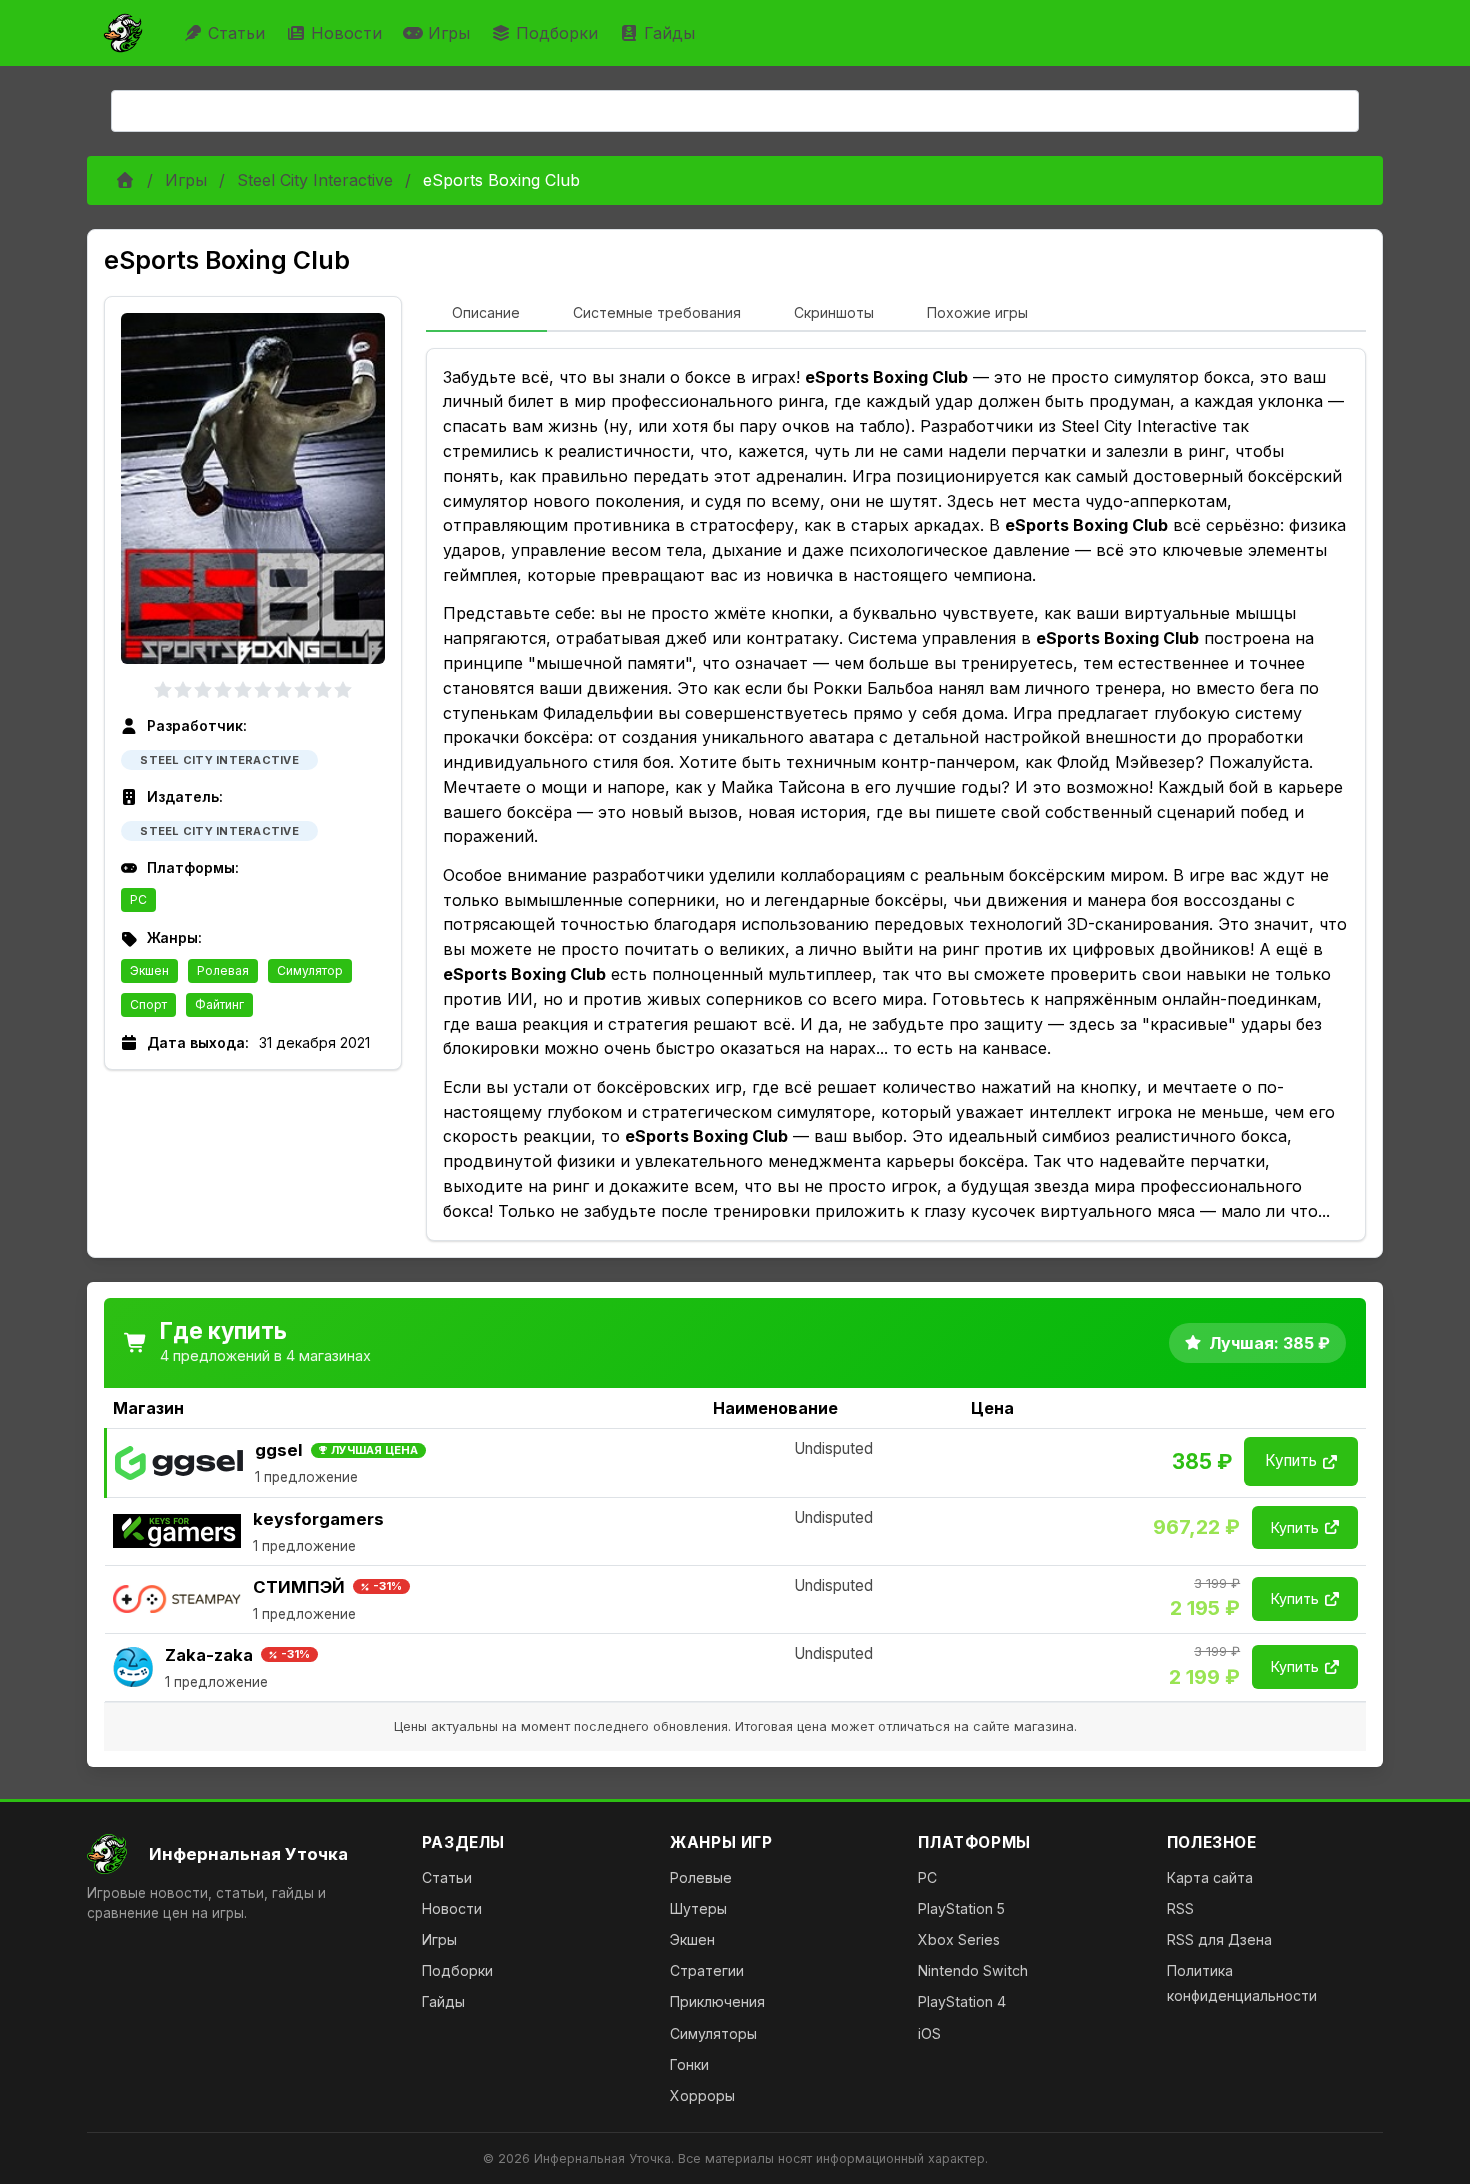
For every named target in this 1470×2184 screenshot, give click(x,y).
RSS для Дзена (1219, 1939)
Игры (449, 33)
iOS (929, 2033)
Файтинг (219, 1004)
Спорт (148, 1004)
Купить (1291, 1460)
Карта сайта (1210, 1877)
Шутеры (698, 1908)
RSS (1180, 1908)
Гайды (669, 33)
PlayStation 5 (961, 1908)
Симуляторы (713, 2033)
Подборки (557, 33)
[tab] (486, 314)
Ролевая (223, 970)
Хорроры (702, 2095)
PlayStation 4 (962, 2001)
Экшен (149, 970)
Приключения (717, 2001)
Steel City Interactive (315, 180)
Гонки (689, 2064)
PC (138, 899)
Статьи (236, 33)
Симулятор (310, 970)
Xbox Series (959, 1939)
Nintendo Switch (973, 1970)
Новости (346, 33)
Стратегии (707, 1970)
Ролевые (701, 1877)
